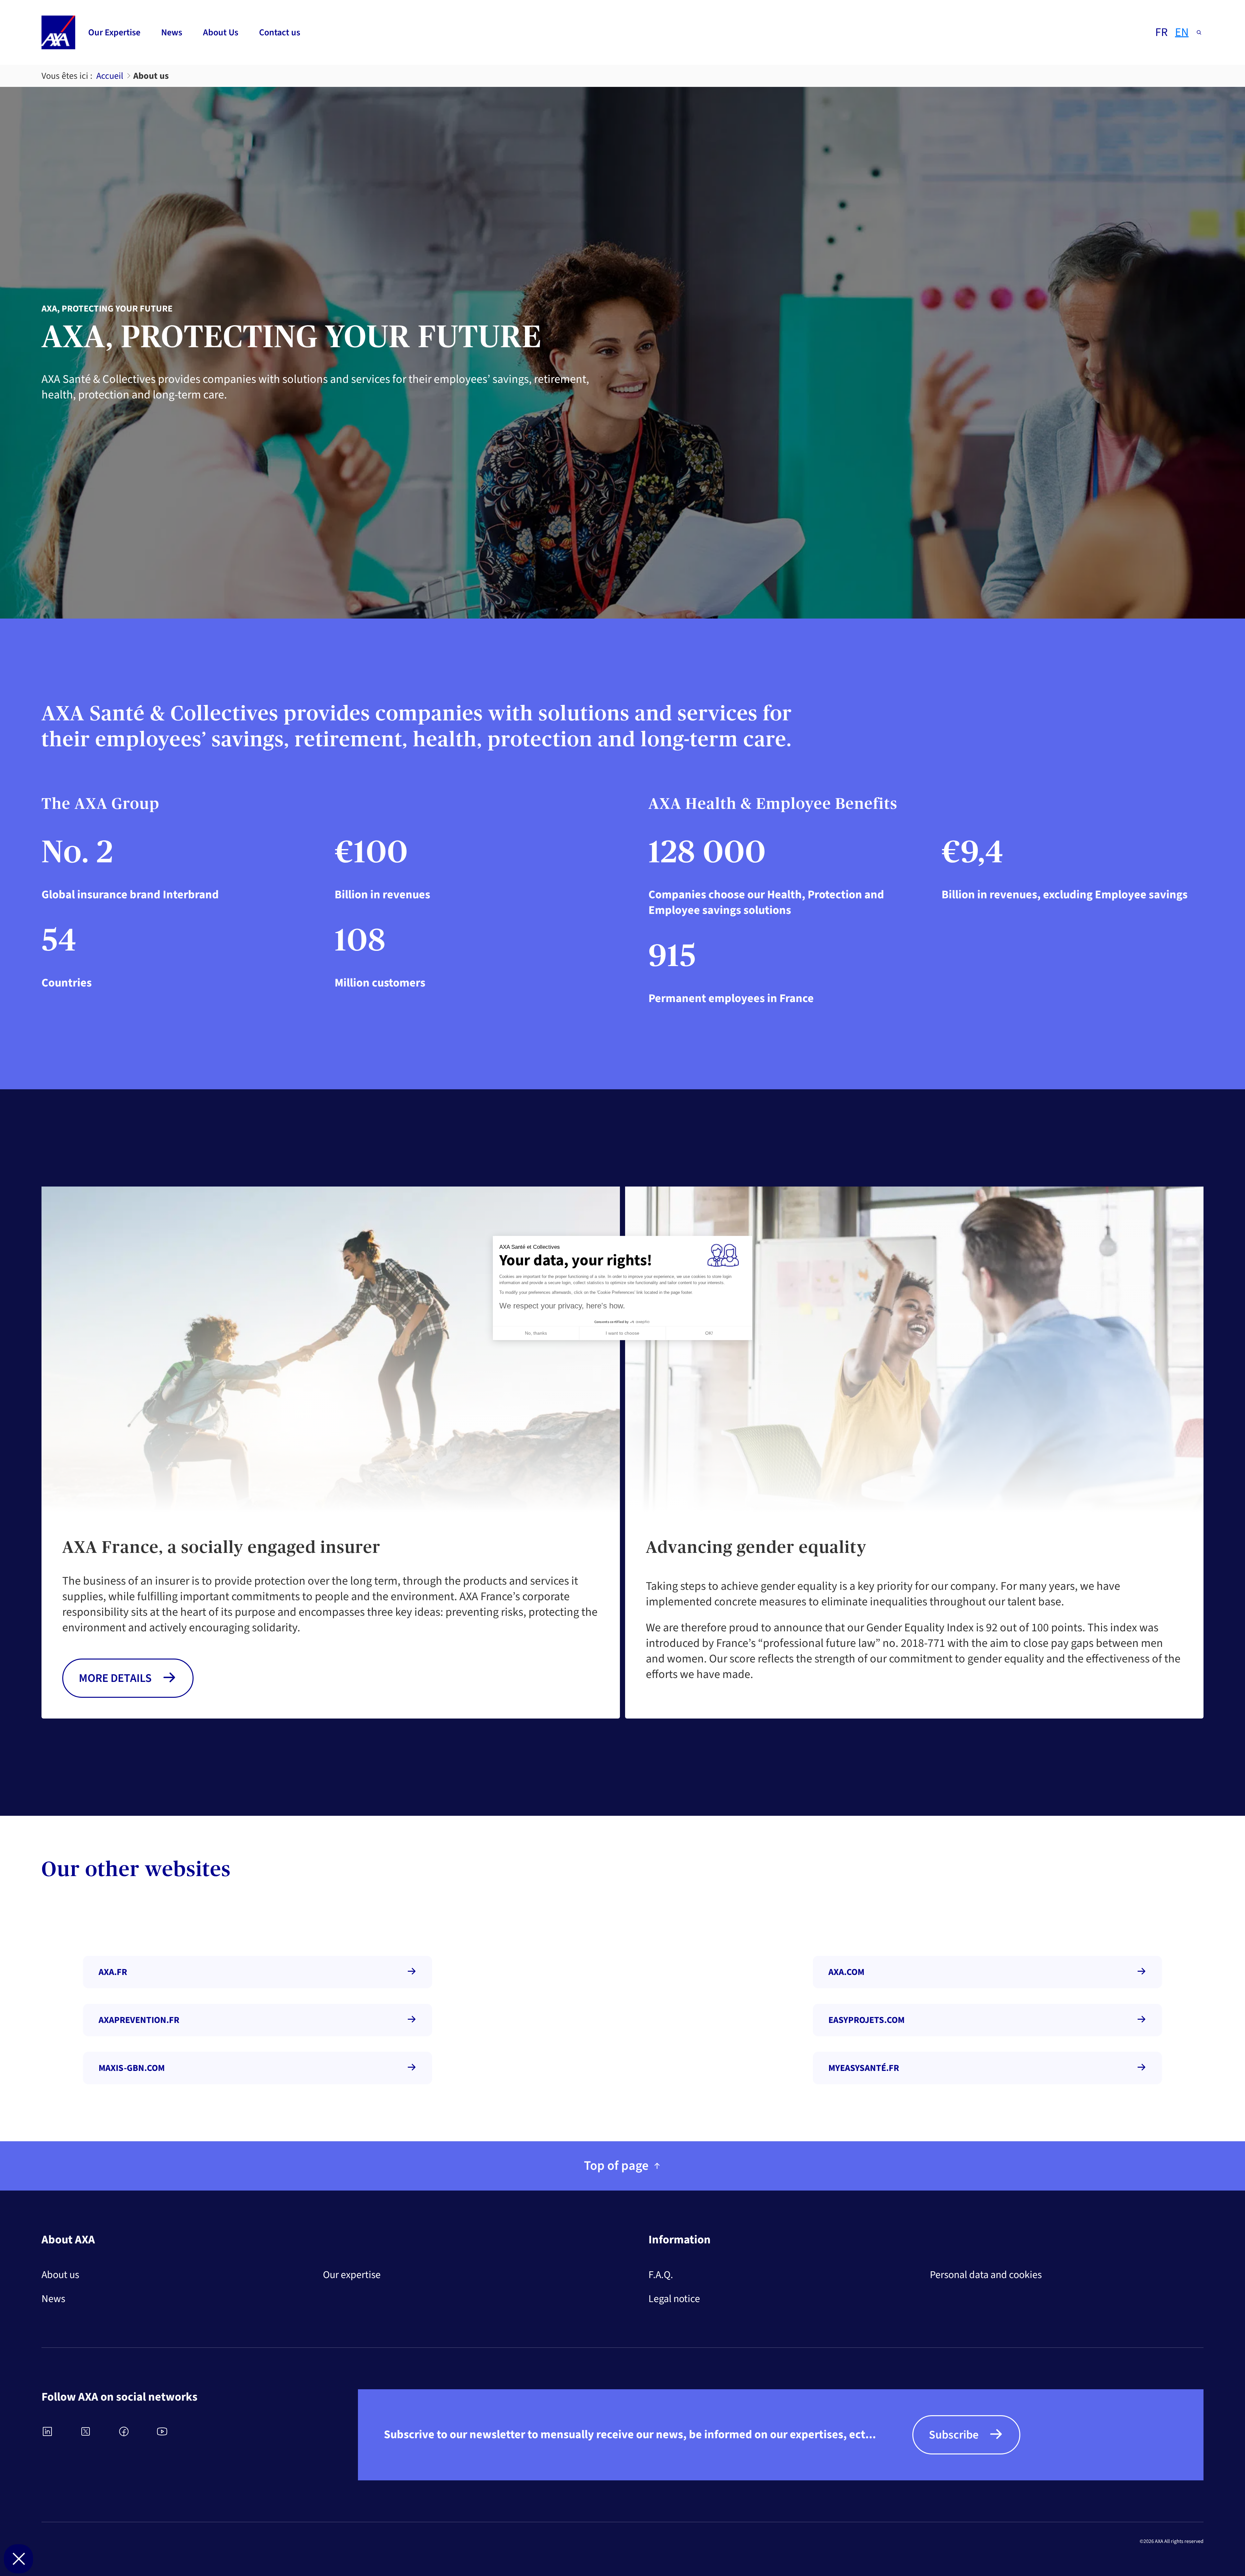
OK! (709, 1333)
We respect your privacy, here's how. (562, 1306)
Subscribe (954, 2435)
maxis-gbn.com (132, 2068)
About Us (221, 32)
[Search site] (1199, 32)
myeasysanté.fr (864, 2068)
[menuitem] (114, 32)
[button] (18, 2559)
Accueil (110, 76)
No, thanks (536, 1333)
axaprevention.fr (139, 2020)
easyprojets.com (866, 2020)
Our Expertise (114, 32)
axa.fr (113, 1972)
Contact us (280, 32)
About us (60, 2275)
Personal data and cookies (986, 2275)
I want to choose (622, 1333)
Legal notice (674, 2299)
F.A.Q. (661, 2275)
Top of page (616, 2166)
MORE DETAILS (115, 1678)
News (172, 32)
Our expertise (352, 2275)
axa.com (846, 1972)
